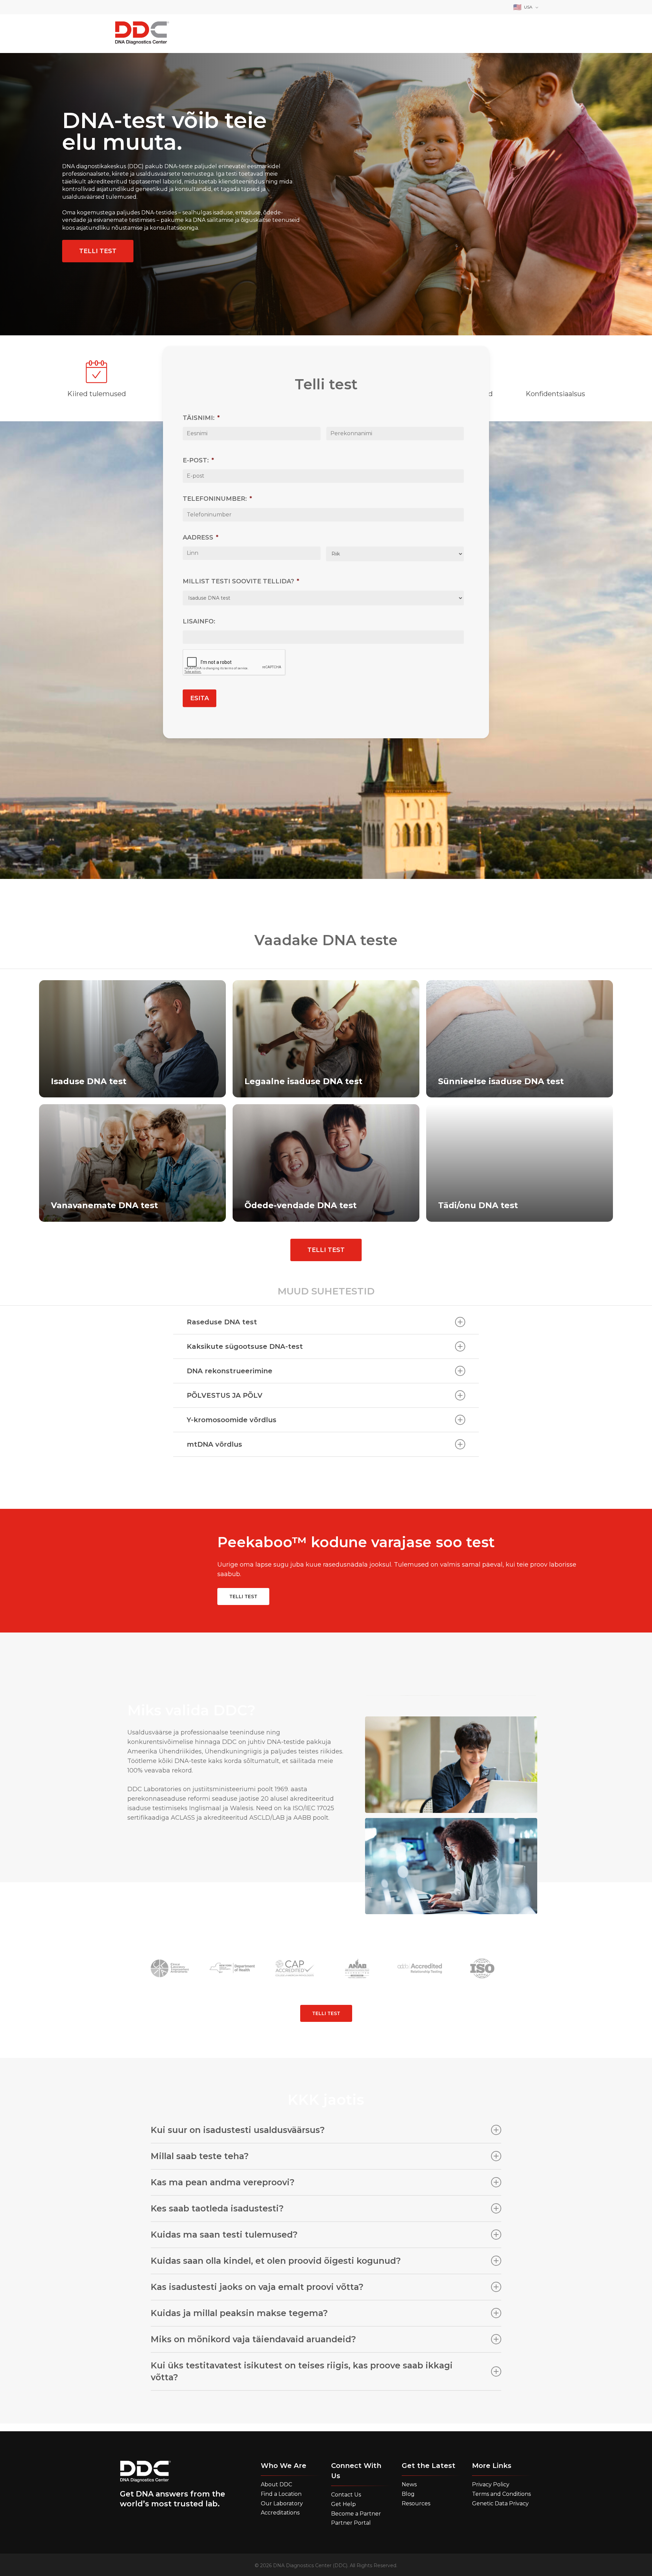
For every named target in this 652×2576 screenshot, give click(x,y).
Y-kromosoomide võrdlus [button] (232, 1420)
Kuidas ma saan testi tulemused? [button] (224, 2235)
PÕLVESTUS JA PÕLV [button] (225, 1395)
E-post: (198, 473)
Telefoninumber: (217, 511)
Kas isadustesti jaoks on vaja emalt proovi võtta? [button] (257, 2287)
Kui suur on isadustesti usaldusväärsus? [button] (238, 2130)
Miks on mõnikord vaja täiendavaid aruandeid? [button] (253, 2339)
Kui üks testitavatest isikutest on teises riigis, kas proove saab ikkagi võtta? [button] (302, 2371)
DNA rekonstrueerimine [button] (230, 1371)
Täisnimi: (201, 430)
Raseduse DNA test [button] (222, 1322)
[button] (98, 251)
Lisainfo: (199, 634)
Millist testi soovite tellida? (241, 594)
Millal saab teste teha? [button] (200, 2156)
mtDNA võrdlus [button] (214, 1444)
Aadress (201, 550)
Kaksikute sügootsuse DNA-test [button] (245, 1346)
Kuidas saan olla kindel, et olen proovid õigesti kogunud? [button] (276, 2261)
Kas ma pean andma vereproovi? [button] (223, 2182)
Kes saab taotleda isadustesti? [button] (217, 2208)
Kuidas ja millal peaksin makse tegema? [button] (239, 2313)
